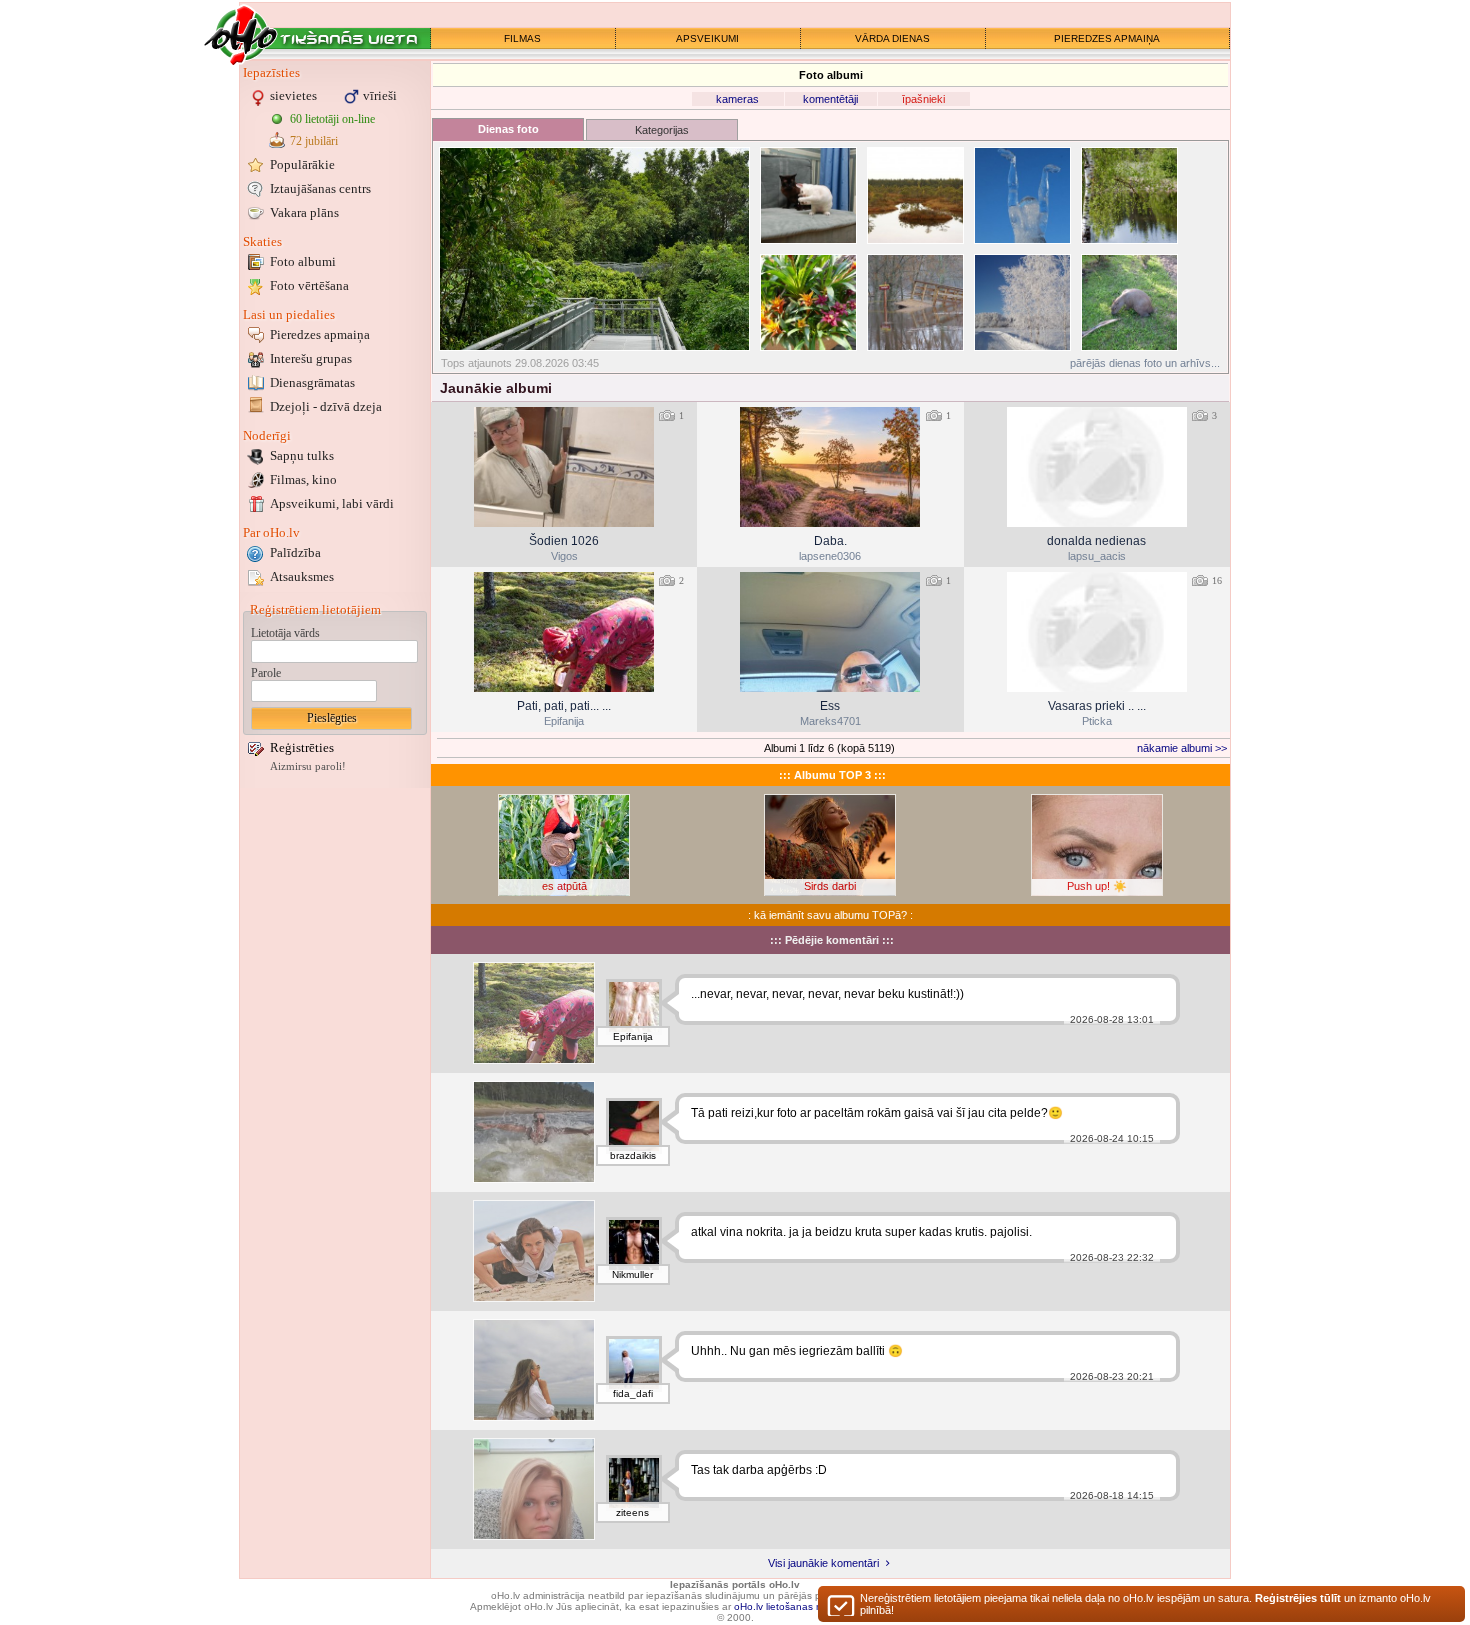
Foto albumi (303, 261)
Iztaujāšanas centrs (320, 188)
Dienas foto (508, 129)
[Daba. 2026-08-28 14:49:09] (830, 467)
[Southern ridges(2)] (594, 249)
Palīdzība (295, 552)
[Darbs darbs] (534, 1489)
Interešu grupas (311, 358)
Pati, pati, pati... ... (564, 706)
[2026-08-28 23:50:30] (564, 467)
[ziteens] (634, 1483)
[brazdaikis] (634, 1126)
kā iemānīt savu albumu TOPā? (830, 915)
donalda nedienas (1096, 541)
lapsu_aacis (1097, 556)
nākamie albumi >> (1182, 748)
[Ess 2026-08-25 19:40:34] (830, 632)
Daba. (830, 541)
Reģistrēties (302, 747)
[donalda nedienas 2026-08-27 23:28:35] (1097, 467)
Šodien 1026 (564, 541)
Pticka (1097, 721)
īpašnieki (923, 99)
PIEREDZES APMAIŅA (1107, 38)
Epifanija (564, 721)
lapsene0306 (830, 556)
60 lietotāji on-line (332, 119)
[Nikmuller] (634, 1245)
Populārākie (302, 164)
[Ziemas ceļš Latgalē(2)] (1022, 302)
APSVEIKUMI (707, 38)
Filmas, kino (303, 479)
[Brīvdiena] (534, 1370)
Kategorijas (662, 130)
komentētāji (830, 99)
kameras (737, 99)
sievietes (293, 95)
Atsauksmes (302, 576)
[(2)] (808, 195)
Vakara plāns (304, 212)
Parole (266, 673)
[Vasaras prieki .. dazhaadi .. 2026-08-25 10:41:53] (1097, 632)
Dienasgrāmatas (312, 382)
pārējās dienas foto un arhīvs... (1145, 363)
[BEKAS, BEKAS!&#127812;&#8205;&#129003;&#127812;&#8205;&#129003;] (534, 1013)
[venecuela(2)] (1129, 302)
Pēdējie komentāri (832, 940)
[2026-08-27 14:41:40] (564, 632)
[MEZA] (534, 1251)
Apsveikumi (332, 503)
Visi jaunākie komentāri (825, 1563)
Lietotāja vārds (285, 633)
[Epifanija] (634, 1007)
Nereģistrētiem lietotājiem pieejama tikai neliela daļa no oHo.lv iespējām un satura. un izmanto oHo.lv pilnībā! (1145, 1604)
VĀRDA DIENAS (892, 38)
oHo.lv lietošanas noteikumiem (804, 1606)
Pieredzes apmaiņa (320, 334)
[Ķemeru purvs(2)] (915, 195)
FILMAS (522, 38)
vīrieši (380, 95)
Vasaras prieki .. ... (1097, 706)
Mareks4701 (830, 721)
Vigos (564, 556)
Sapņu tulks (302, 455)
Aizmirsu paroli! (308, 766)
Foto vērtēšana (309, 285)
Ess (830, 706)
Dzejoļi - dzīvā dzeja (326, 406)
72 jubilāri (314, 141)
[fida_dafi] (634, 1364)
